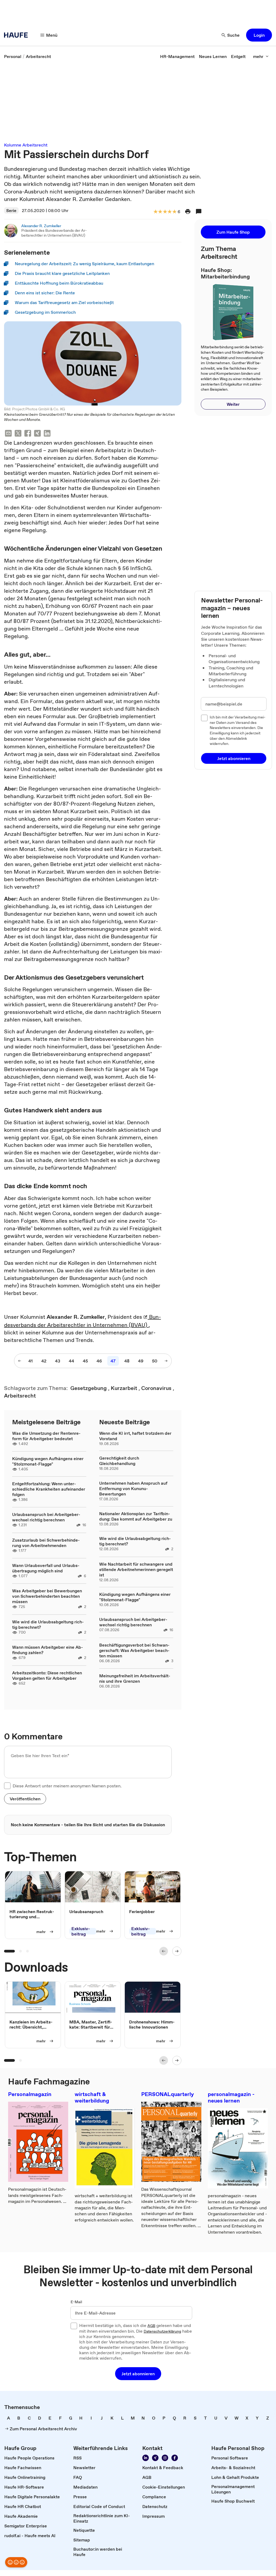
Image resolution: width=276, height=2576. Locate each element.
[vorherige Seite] (20, 1361)
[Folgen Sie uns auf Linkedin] (146, 2458)
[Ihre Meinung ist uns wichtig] (16, 2562)
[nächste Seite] (166, 1361)
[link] (13, 56)
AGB (151, 2326)
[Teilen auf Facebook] (28, 434)
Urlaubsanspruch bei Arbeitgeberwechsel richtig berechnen (46, 1517)
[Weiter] (177, 1951)
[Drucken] (188, 212)
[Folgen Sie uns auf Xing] (155, 2458)
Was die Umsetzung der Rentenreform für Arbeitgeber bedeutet (46, 1436)
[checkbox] (7, 1786)
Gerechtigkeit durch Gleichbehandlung (119, 1461)
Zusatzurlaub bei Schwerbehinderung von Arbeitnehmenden (46, 1543)
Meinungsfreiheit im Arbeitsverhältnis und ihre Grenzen (135, 1678)
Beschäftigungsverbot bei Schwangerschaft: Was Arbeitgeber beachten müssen (134, 1650)
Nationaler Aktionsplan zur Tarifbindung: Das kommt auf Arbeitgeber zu (136, 1516)
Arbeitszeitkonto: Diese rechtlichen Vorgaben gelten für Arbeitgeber (47, 1675)
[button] (259, 35)
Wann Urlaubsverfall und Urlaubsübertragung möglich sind (46, 1568)
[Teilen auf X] (18, 434)
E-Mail (76, 2302)
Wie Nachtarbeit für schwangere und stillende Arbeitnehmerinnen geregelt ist (136, 1569)
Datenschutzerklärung (162, 2332)
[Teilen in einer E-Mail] (8, 434)
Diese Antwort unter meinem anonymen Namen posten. (67, 1786)
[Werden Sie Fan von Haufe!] (175, 2458)
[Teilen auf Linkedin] (47, 434)
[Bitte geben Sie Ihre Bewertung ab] (174, 212)
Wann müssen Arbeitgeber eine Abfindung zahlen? (48, 1650)
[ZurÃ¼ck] (164, 1951)
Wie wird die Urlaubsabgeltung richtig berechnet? (48, 1624)
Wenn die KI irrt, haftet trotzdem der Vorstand (135, 1436)
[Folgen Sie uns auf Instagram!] (165, 2458)
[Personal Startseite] (18, 35)
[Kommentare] (199, 212)
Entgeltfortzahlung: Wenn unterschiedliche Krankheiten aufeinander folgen (49, 1489)
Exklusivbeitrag (81, 1931)
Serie (11, 210)
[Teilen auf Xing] (37, 434)
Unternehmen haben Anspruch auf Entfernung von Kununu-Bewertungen (133, 1488)
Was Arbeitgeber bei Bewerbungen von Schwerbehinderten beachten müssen (47, 1596)
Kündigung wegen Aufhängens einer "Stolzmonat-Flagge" (48, 1461)
